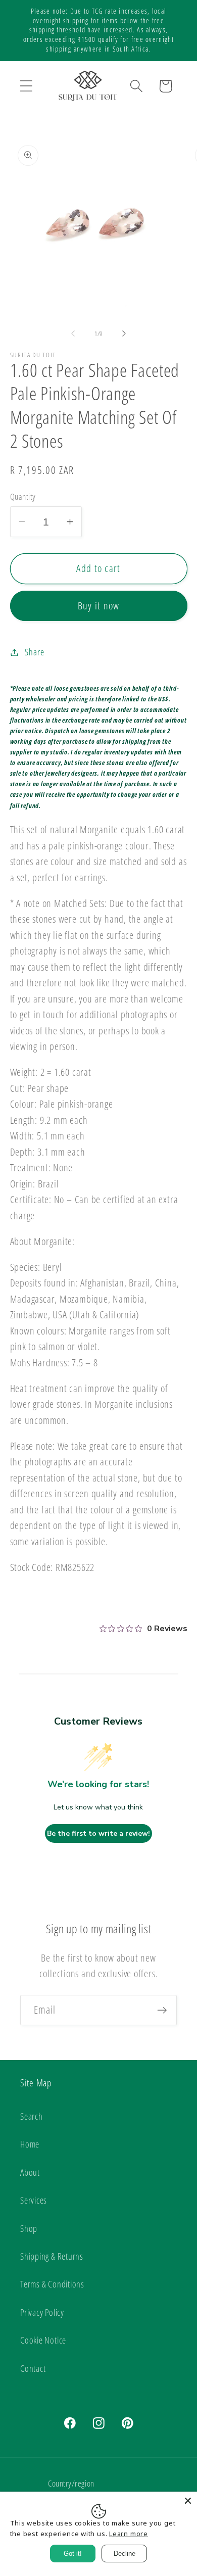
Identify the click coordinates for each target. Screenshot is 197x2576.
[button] (26, 86)
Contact (33, 2368)
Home (30, 2144)
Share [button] (34, 652)
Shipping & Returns (52, 2256)
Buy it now (99, 606)
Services (34, 2200)
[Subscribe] (162, 2010)
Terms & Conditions (52, 2284)
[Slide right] (124, 333)
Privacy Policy (42, 2312)
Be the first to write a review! (98, 1833)
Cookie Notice (43, 2340)
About (30, 2172)
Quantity (23, 496)
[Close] (188, 2501)
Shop (29, 2228)
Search (32, 2116)
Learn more (129, 2534)
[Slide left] (73, 333)
